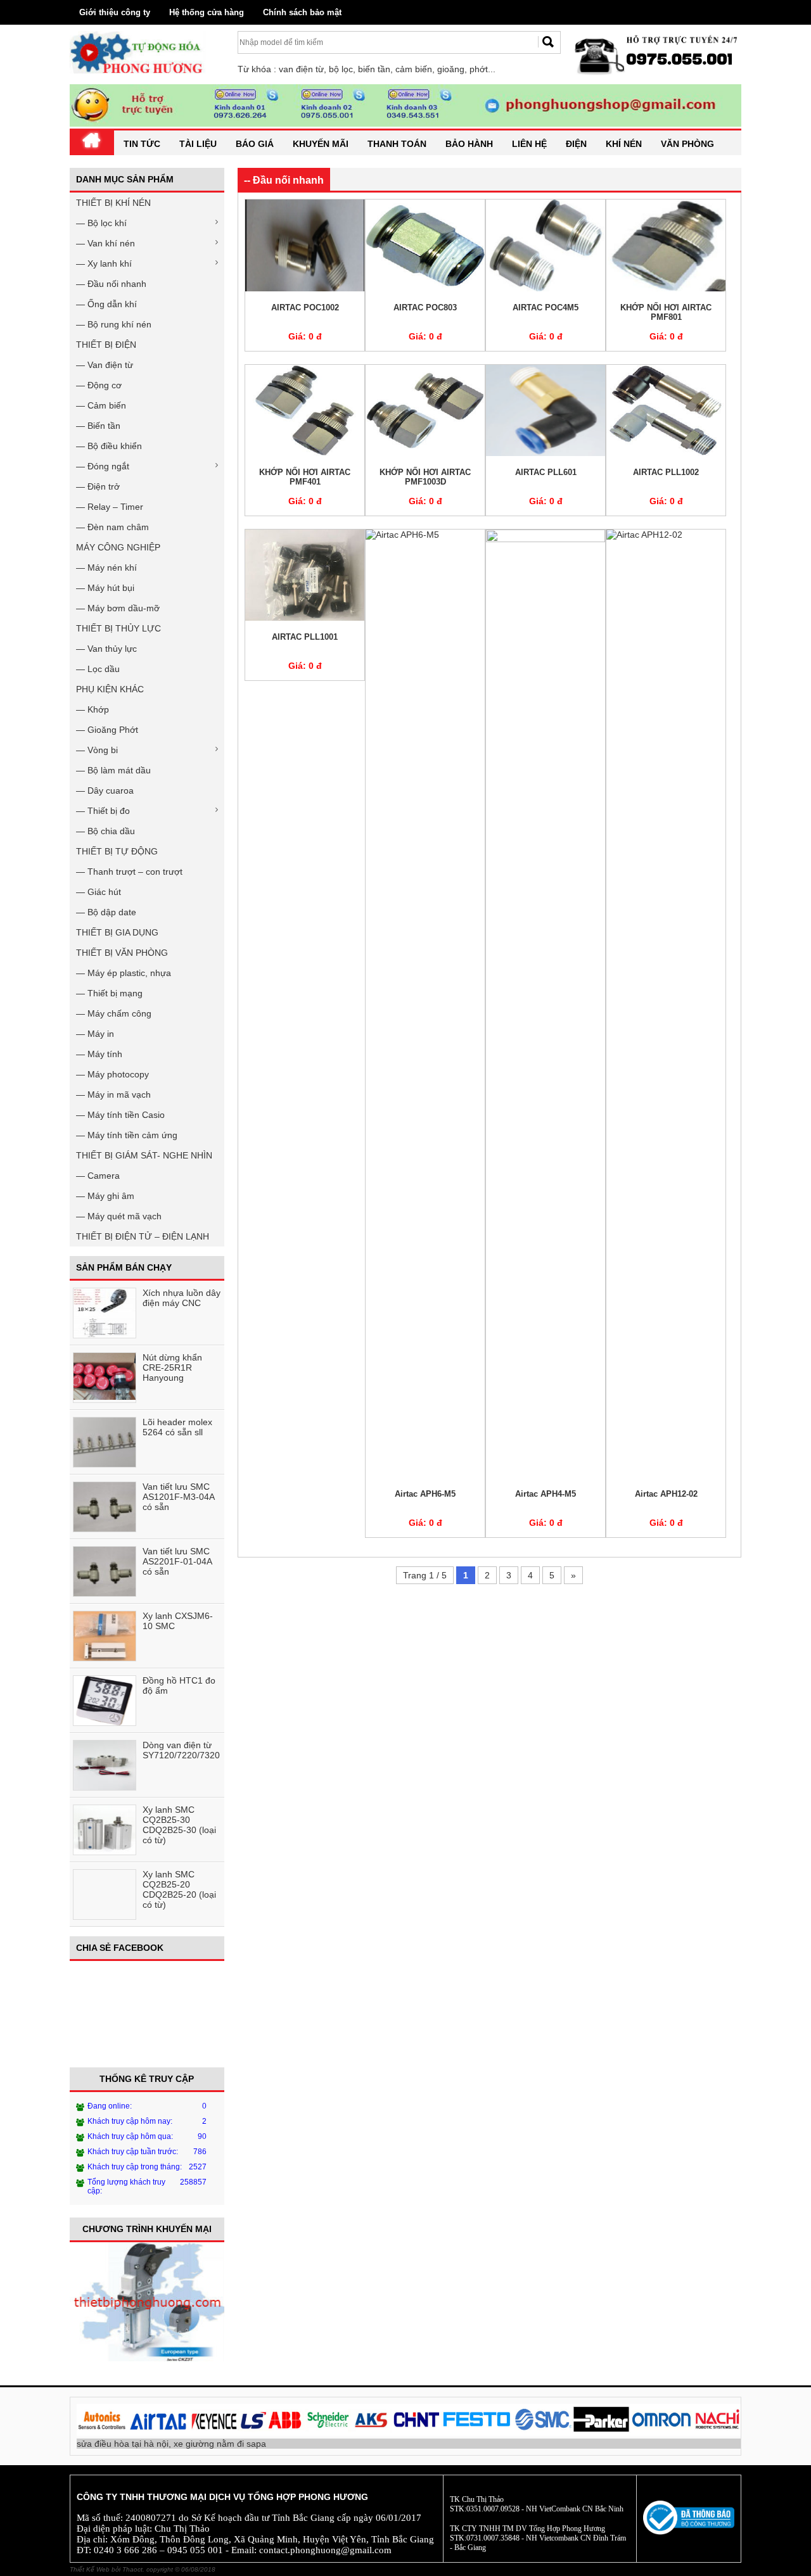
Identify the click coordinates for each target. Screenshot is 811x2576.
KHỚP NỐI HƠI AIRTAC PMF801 (666, 312)
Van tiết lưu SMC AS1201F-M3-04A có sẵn (178, 1497)
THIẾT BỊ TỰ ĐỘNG (117, 851)
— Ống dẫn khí (106, 304)
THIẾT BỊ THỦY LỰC (118, 628)
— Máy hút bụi (105, 588)
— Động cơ (99, 385)
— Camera (98, 1176)
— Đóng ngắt (103, 466)
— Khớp (93, 709)
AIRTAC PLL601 (546, 472)
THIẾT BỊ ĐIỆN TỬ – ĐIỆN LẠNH (143, 1236)
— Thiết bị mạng (109, 993)
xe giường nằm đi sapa (220, 2444)
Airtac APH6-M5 (425, 1494)
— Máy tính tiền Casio (120, 1115)
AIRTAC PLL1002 (666, 472)
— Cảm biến (101, 405)
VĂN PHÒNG (687, 144)
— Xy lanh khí (104, 263)
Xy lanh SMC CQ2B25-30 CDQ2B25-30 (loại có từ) (179, 1825)
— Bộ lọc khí (101, 223)
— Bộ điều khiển (109, 446)
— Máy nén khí (106, 568)
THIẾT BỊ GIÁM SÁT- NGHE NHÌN (144, 1155)
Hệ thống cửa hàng (207, 12)
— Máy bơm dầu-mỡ (118, 608)
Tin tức (142, 144)
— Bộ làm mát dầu (113, 770)
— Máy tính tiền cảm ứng (127, 1135)
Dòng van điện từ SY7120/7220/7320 (181, 1750)
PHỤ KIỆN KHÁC (110, 689)
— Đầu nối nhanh (111, 284)
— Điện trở (98, 486)
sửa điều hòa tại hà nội (123, 2444)
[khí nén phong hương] (657, 73)
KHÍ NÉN (624, 144)
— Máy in (95, 1034)
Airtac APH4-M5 (546, 1494)
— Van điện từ (105, 365)
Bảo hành (469, 144)
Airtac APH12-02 (666, 1494)
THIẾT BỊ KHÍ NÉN (113, 203)
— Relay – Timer (110, 507)
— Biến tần (98, 426)
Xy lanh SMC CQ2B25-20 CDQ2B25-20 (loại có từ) (179, 1889)
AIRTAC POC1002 (305, 308)
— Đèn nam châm (112, 527)
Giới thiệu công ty (115, 12)
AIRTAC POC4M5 (546, 308)
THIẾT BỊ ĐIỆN (106, 345)
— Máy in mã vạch (113, 1094)
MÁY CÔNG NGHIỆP (118, 547)
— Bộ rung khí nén (114, 324)
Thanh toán (397, 144)
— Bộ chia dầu (105, 831)
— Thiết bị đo (103, 811)
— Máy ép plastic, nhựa (124, 973)
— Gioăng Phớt (107, 730)
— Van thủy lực (106, 649)
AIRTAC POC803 (425, 308)
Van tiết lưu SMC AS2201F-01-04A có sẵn (177, 1561)
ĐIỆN (576, 144)
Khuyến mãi (321, 144)
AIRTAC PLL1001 (305, 637)
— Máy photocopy (112, 1074)
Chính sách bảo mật (302, 12)
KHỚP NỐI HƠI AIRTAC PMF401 (305, 477)
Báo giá (255, 144)
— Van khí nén (105, 243)
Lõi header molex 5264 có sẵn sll (177, 1427)
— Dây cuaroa (105, 790)
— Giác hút (99, 892)
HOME (92, 147)
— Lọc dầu (98, 669)
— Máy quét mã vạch (119, 1216)
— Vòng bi (97, 750)
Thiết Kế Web (90, 2569)
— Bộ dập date (106, 912)
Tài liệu (198, 144)
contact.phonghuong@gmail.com (325, 2550)
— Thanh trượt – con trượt (129, 872)
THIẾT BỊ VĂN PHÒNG (122, 953)
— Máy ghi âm (105, 1196)
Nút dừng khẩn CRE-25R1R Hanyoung (172, 1367)
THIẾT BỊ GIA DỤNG (117, 932)
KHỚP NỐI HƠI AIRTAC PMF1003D (425, 477)
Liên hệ (529, 144)
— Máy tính (99, 1054)
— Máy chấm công (114, 1013)
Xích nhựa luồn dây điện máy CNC (182, 1298)
